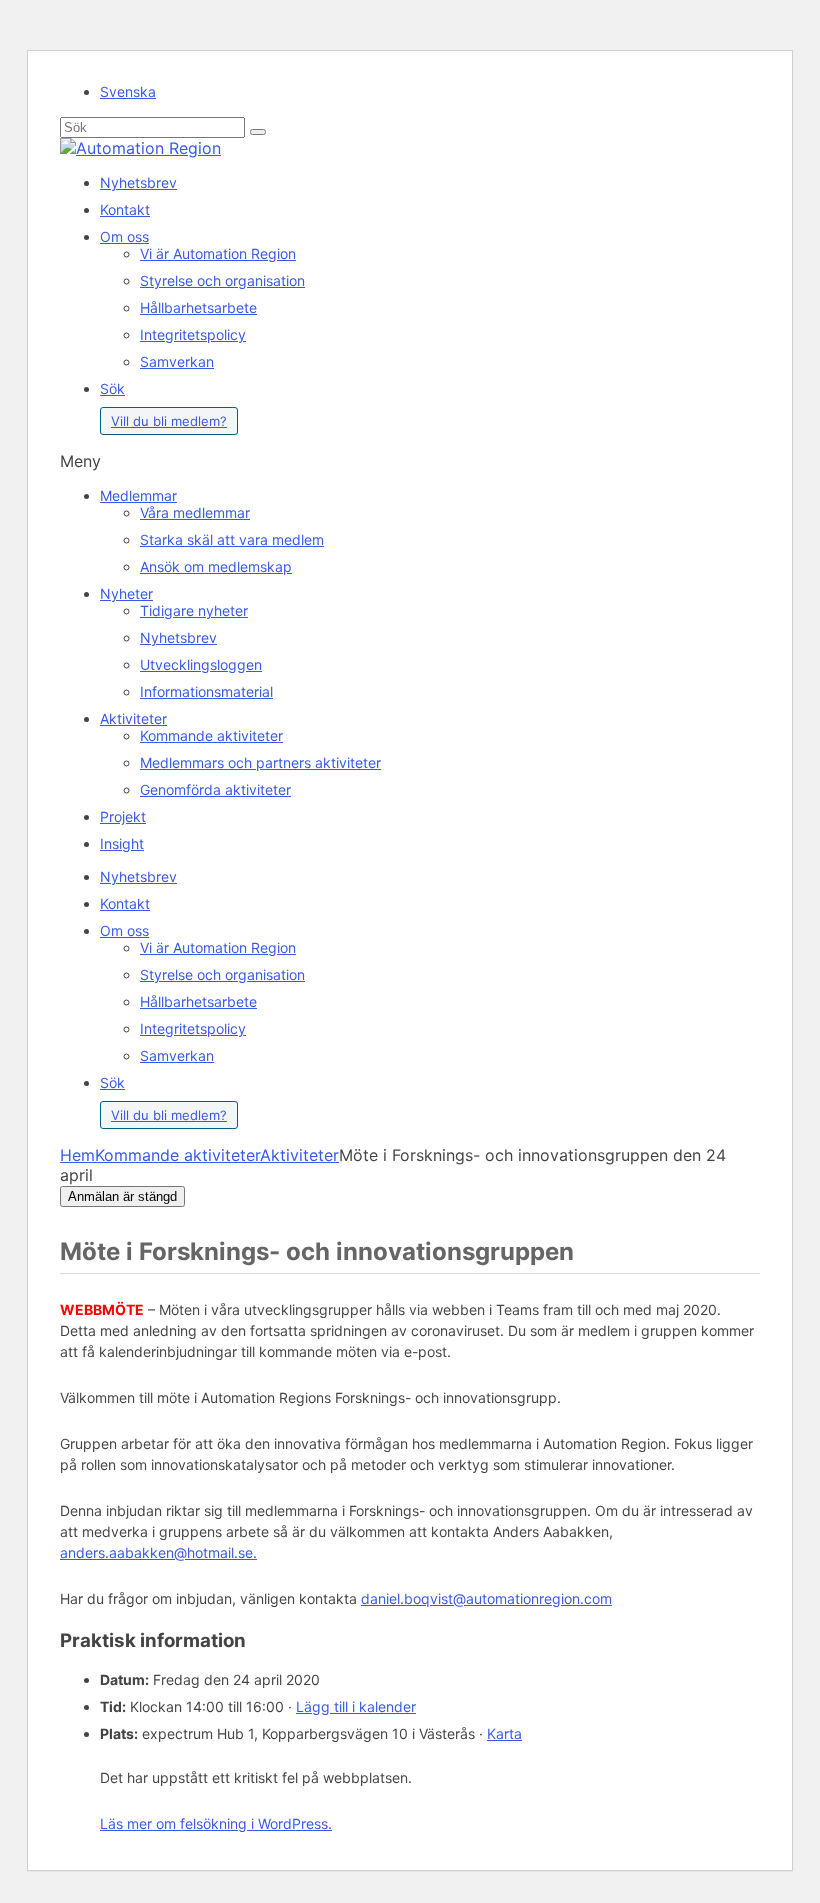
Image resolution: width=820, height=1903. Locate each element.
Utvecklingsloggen (201, 664)
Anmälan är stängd (122, 1196)
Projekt (123, 816)
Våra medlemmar (195, 512)
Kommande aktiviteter (211, 735)
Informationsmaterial (206, 691)
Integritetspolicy (193, 334)
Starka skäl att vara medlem (232, 539)
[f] (258, 132)
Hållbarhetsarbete (198, 307)
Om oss (124, 236)
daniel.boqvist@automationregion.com (486, 1598)
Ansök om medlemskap (216, 566)
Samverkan (177, 361)
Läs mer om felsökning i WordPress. (216, 1823)
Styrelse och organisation (222, 280)
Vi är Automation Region (218, 253)
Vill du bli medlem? (169, 421)
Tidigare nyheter (194, 610)
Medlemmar (138, 495)
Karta (504, 1733)
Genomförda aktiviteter (215, 789)
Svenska (128, 91)
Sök (112, 388)
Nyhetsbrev (138, 182)
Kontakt (125, 209)
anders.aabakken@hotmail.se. (158, 1552)
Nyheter (126, 593)
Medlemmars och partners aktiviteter (260, 762)
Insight (122, 843)
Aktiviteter (133, 718)
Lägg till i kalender (356, 1706)
